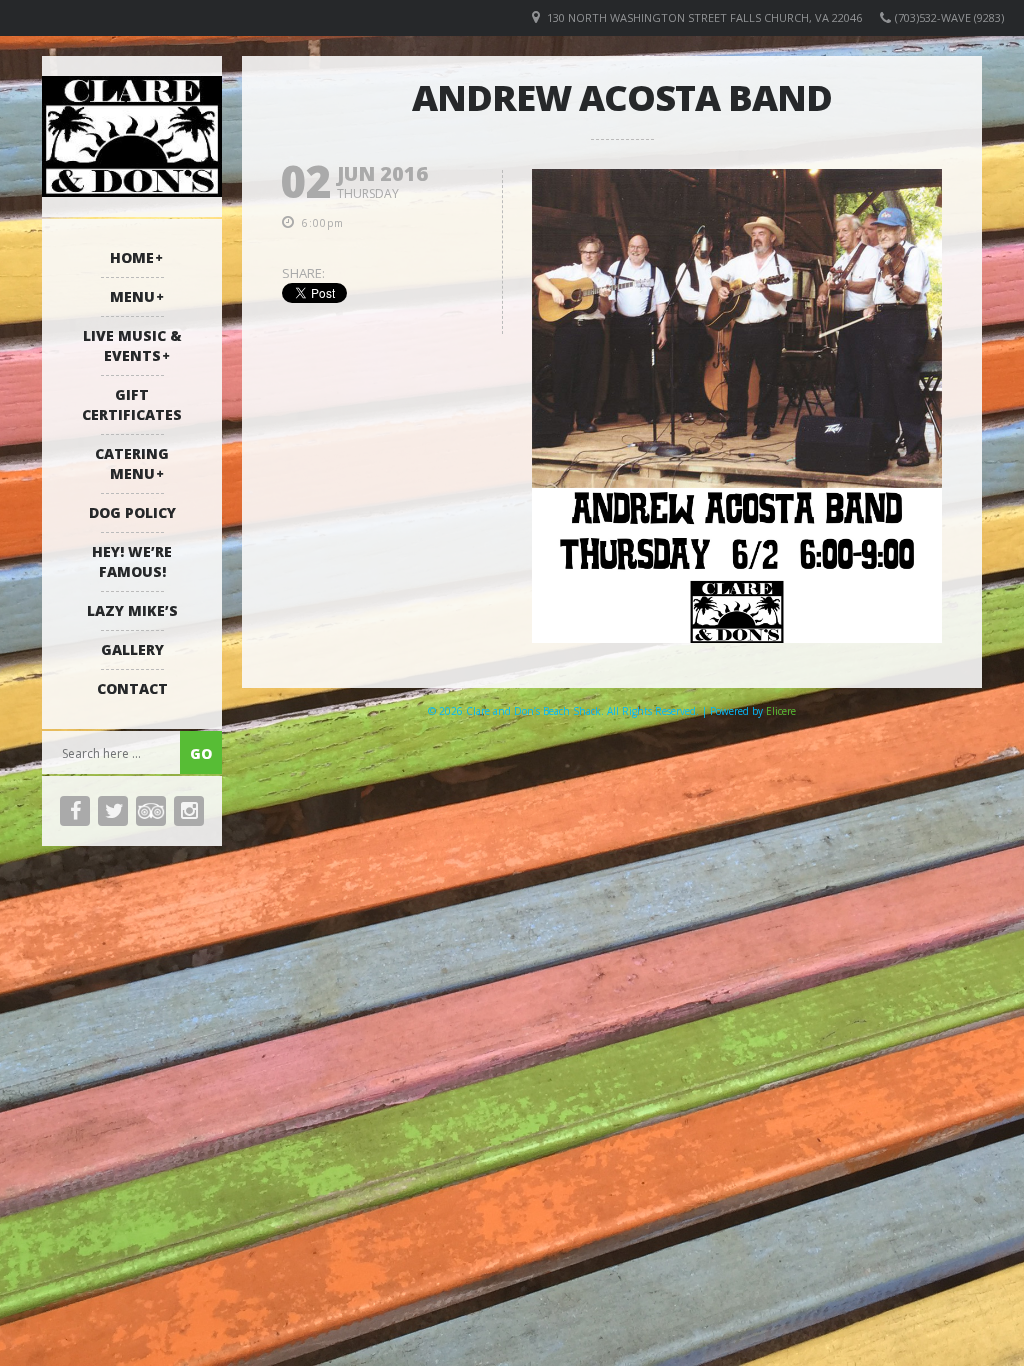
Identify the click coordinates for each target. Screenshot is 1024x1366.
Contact (132, 688)
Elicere (781, 711)
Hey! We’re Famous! (132, 561)
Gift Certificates (132, 404)
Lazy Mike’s (132, 610)
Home (132, 257)
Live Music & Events (132, 345)
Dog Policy (132, 512)
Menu (132, 296)
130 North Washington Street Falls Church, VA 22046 (704, 17)
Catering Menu (132, 463)
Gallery (132, 649)
